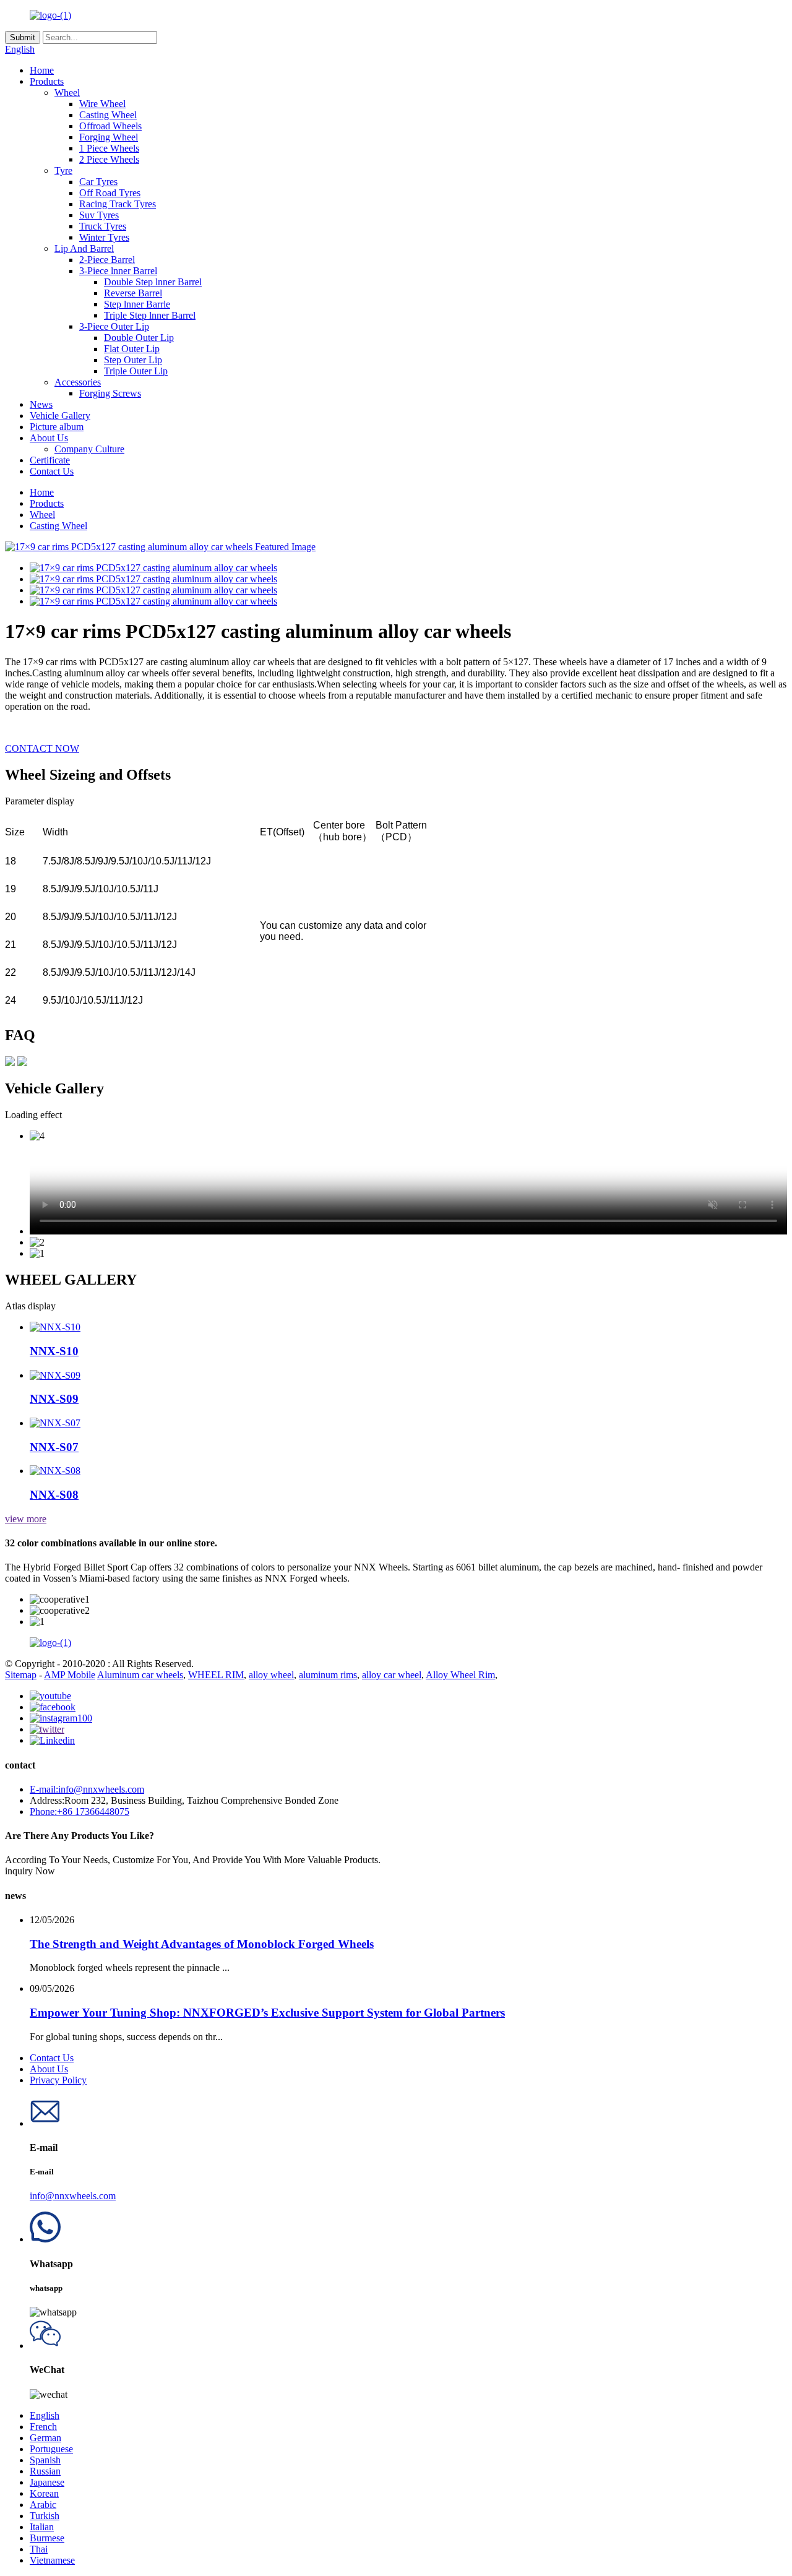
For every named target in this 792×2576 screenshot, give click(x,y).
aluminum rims (328, 1675)
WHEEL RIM (216, 1675)
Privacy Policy (58, 2080)
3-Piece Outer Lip (114, 326)
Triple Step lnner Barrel (150, 315)
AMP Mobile (70, 1675)
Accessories (78, 382)
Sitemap (21, 1675)
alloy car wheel (392, 1675)
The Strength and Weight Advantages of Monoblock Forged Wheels (202, 1944)
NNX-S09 (54, 1399)
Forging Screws (110, 393)
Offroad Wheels (110, 126)
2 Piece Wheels (109, 159)
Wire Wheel (102, 104)
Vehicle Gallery (60, 416)
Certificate (50, 460)
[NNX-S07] (55, 1423)
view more (26, 1519)
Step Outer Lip (133, 360)
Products (47, 81)
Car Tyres (98, 182)
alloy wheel (271, 1675)
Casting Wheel (108, 115)
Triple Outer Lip (136, 371)
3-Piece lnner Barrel (118, 271)
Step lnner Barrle (137, 304)
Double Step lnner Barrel (153, 282)
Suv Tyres (99, 215)
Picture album (57, 427)
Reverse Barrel (133, 293)
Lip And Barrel (84, 248)
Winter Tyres (104, 237)
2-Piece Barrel (107, 260)
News (41, 404)
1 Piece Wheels (109, 148)
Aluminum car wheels (140, 1675)
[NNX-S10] (55, 1327)
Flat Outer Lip (132, 349)
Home (42, 70)
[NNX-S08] (55, 1471)
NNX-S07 (54, 1447)
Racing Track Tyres (118, 204)
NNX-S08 (54, 1495)
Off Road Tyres (110, 193)
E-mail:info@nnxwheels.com (87, 1789)
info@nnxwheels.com (73, 2196)
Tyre (63, 170)
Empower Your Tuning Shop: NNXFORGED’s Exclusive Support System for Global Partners (267, 2013)
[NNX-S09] (55, 1375)
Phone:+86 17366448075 (80, 1811)
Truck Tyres (103, 226)
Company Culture (89, 449)
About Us (49, 438)
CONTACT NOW (42, 748)
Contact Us (52, 471)
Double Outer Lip (139, 338)
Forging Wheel (109, 137)
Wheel (67, 93)
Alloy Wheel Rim (460, 1675)
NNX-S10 (54, 1351)
